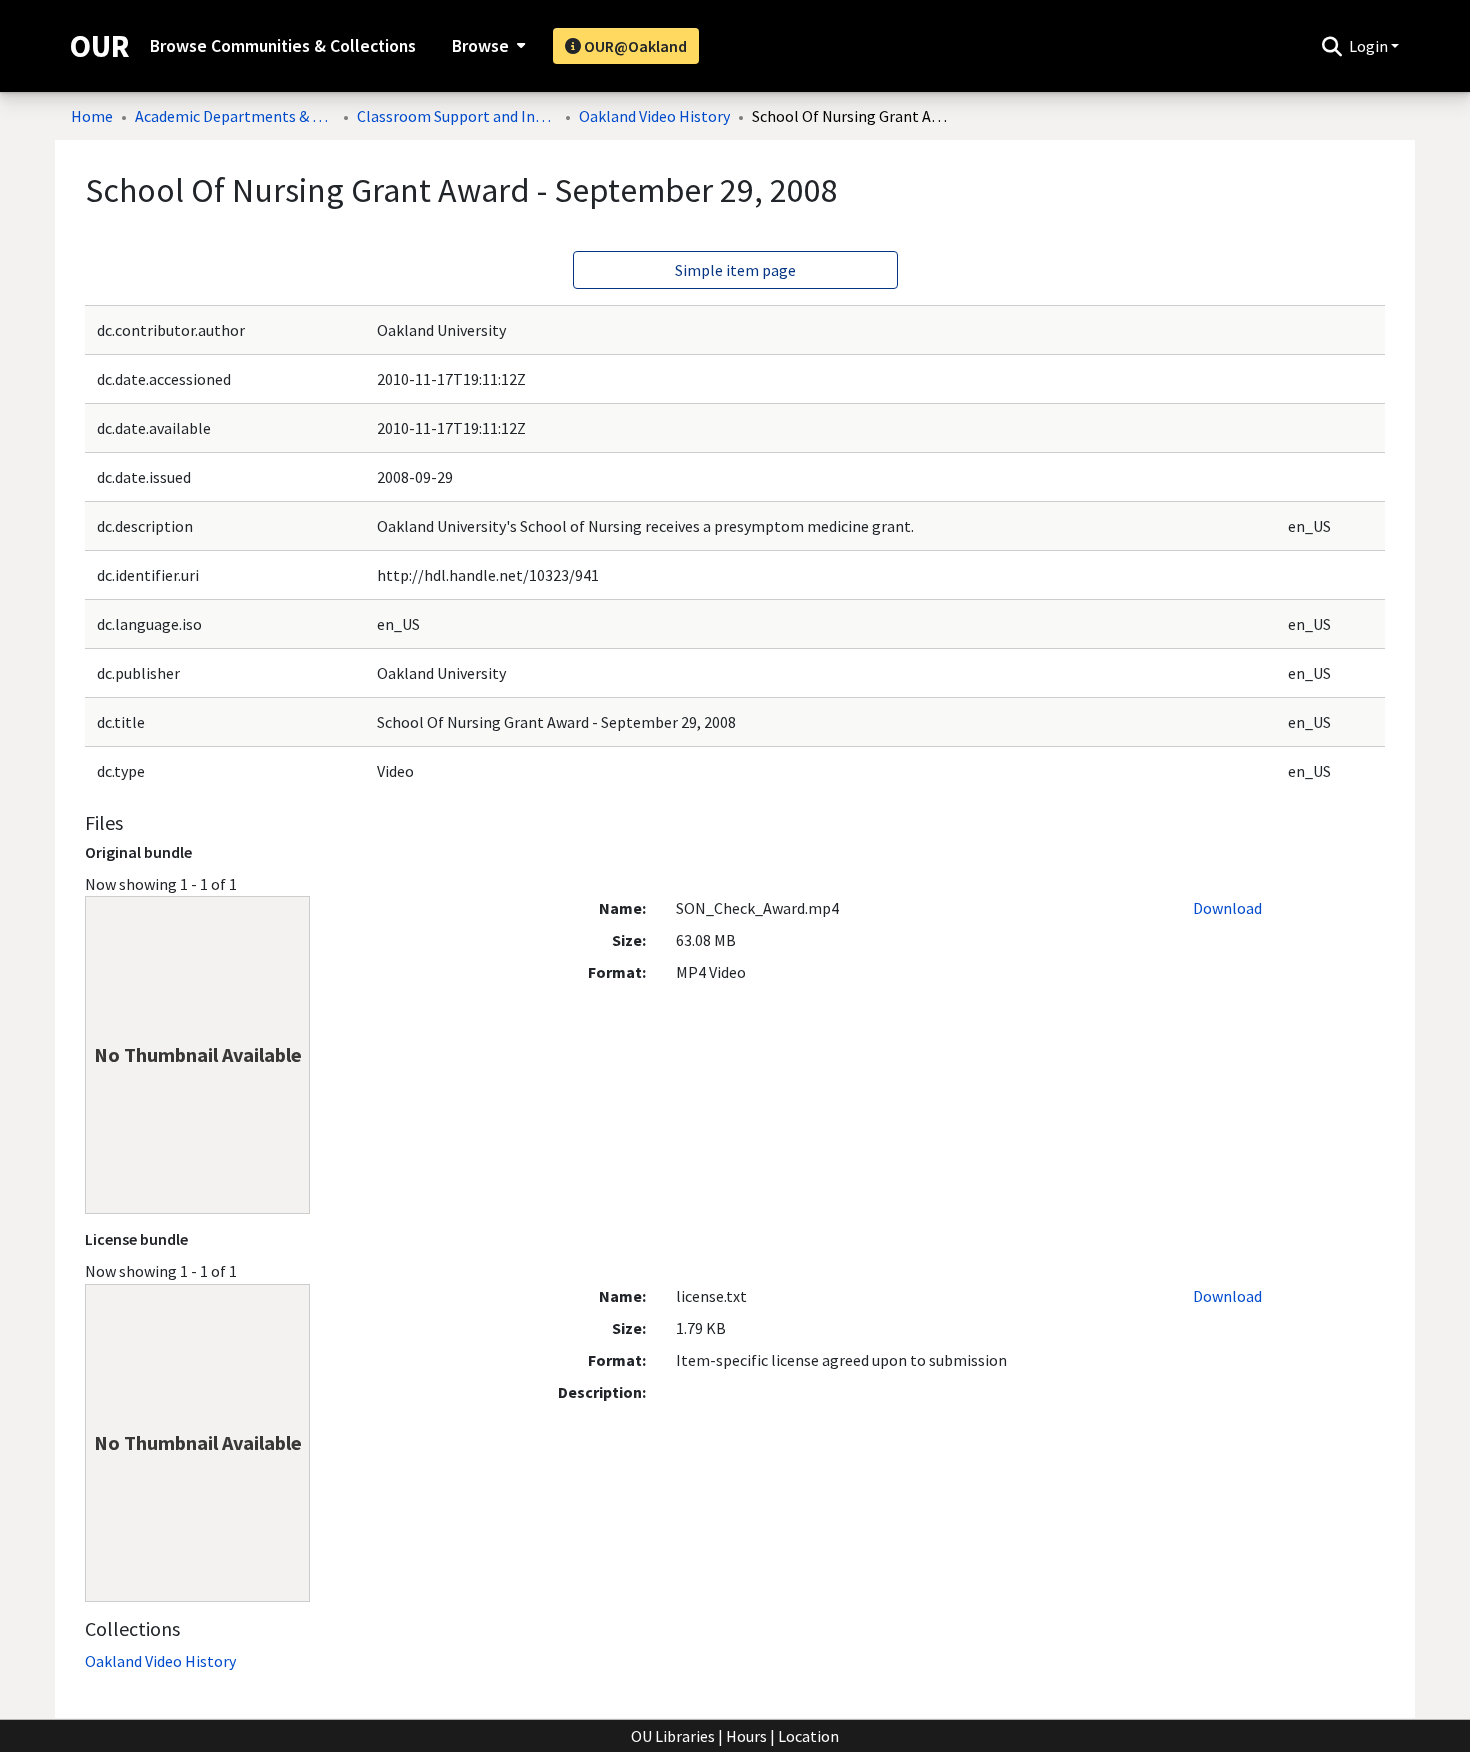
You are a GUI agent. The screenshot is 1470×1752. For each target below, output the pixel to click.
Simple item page (735, 270)
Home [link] (92, 116)
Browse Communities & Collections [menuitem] (283, 46)
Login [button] (1370, 46)
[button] (1331, 46)
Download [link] (1227, 908)
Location (808, 1736)
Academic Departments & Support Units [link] (235, 116)
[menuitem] (486, 46)
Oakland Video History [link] (654, 116)
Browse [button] (480, 46)
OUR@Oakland (634, 46)
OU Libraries (673, 1736)
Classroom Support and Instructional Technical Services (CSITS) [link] (457, 116)
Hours (746, 1736)
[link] (160, 1661)
